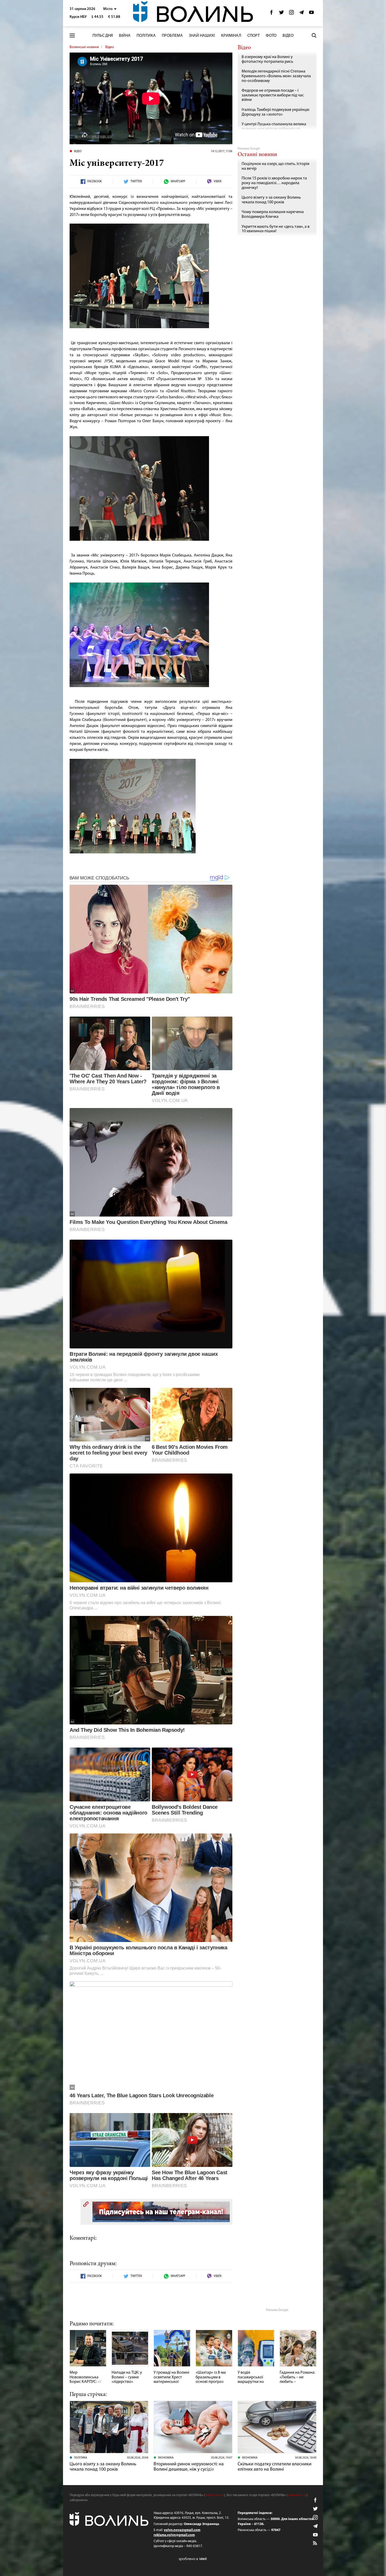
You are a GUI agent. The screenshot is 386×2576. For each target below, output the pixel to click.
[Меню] (72, 36)
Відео (288, 36)
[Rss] (315, 2543)
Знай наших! (202, 36)
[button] (110, 9)
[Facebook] (272, 14)
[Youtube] (311, 14)
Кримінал (231, 36)
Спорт (254, 36)
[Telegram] (301, 14)
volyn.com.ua (215, 2495)
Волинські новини (84, 47)
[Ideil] (193, 2559)
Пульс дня (103, 36)
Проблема (172, 36)
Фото (271, 36)
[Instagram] (291, 14)
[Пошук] (314, 35)
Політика (146, 36)
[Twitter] (281, 14)
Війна (125, 36)
